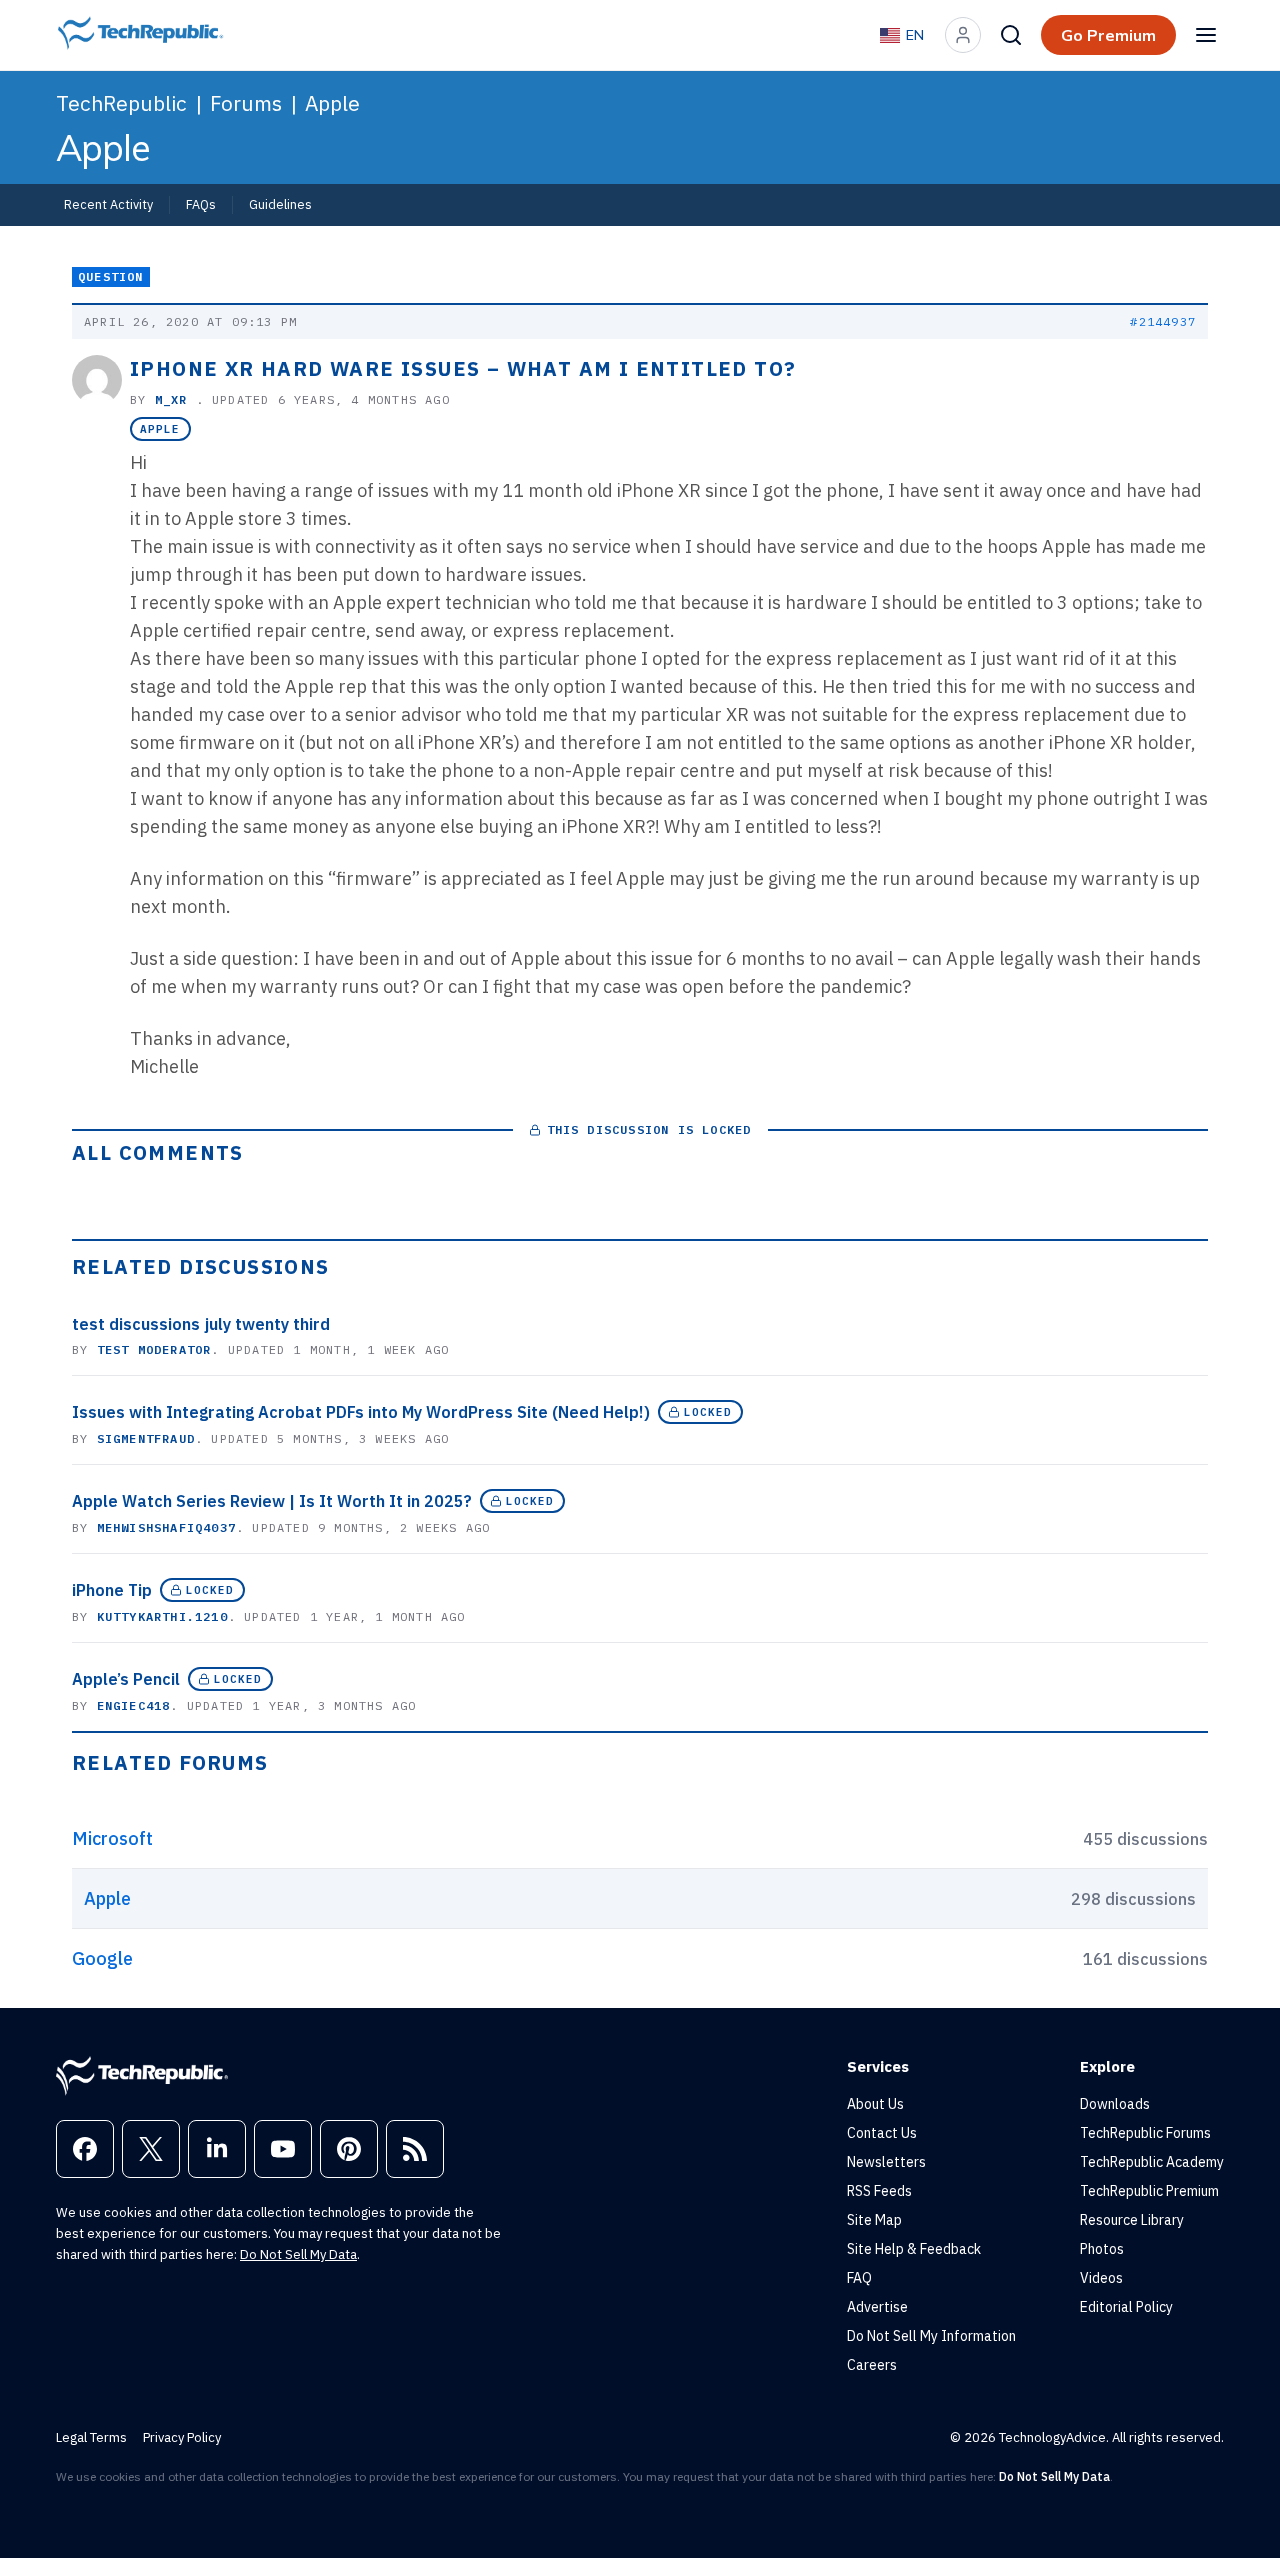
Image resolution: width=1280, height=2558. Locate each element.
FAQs (201, 204)
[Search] (1011, 35)
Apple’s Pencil (126, 1679)
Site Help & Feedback (914, 2249)
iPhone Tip (112, 1590)
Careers (872, 2365)
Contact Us (882, 2133)
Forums (246, 103)
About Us (875, 2104)
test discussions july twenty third (201, 1324)
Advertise (877, 2307)
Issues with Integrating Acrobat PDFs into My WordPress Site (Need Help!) (361, 1412)
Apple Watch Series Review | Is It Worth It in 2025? (272, 1501)
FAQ (859, 2278)
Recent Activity (108, 204)
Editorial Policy (1126, 2307)
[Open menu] (1206, 35)
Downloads (1115, 2104)
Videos (1101, 2278)
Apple (332, 103)
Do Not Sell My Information (931, 2336)
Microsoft (112, 1838)
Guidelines (280, 204)
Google (102, 1958)
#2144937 (1163, 321)
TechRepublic (121, 103)
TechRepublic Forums (1145, 2133)
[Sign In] (963, 35)
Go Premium (1108, 35)
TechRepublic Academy (1152, 2162)
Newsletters (886, 2162)
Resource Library (1132, 2220)
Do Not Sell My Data (298, 2254)
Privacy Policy (182, 2437)
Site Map (874, 2220)
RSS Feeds (879, 2191)
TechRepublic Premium (1149, 2191)
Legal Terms (91, 2437)
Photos (1102, 2249)
